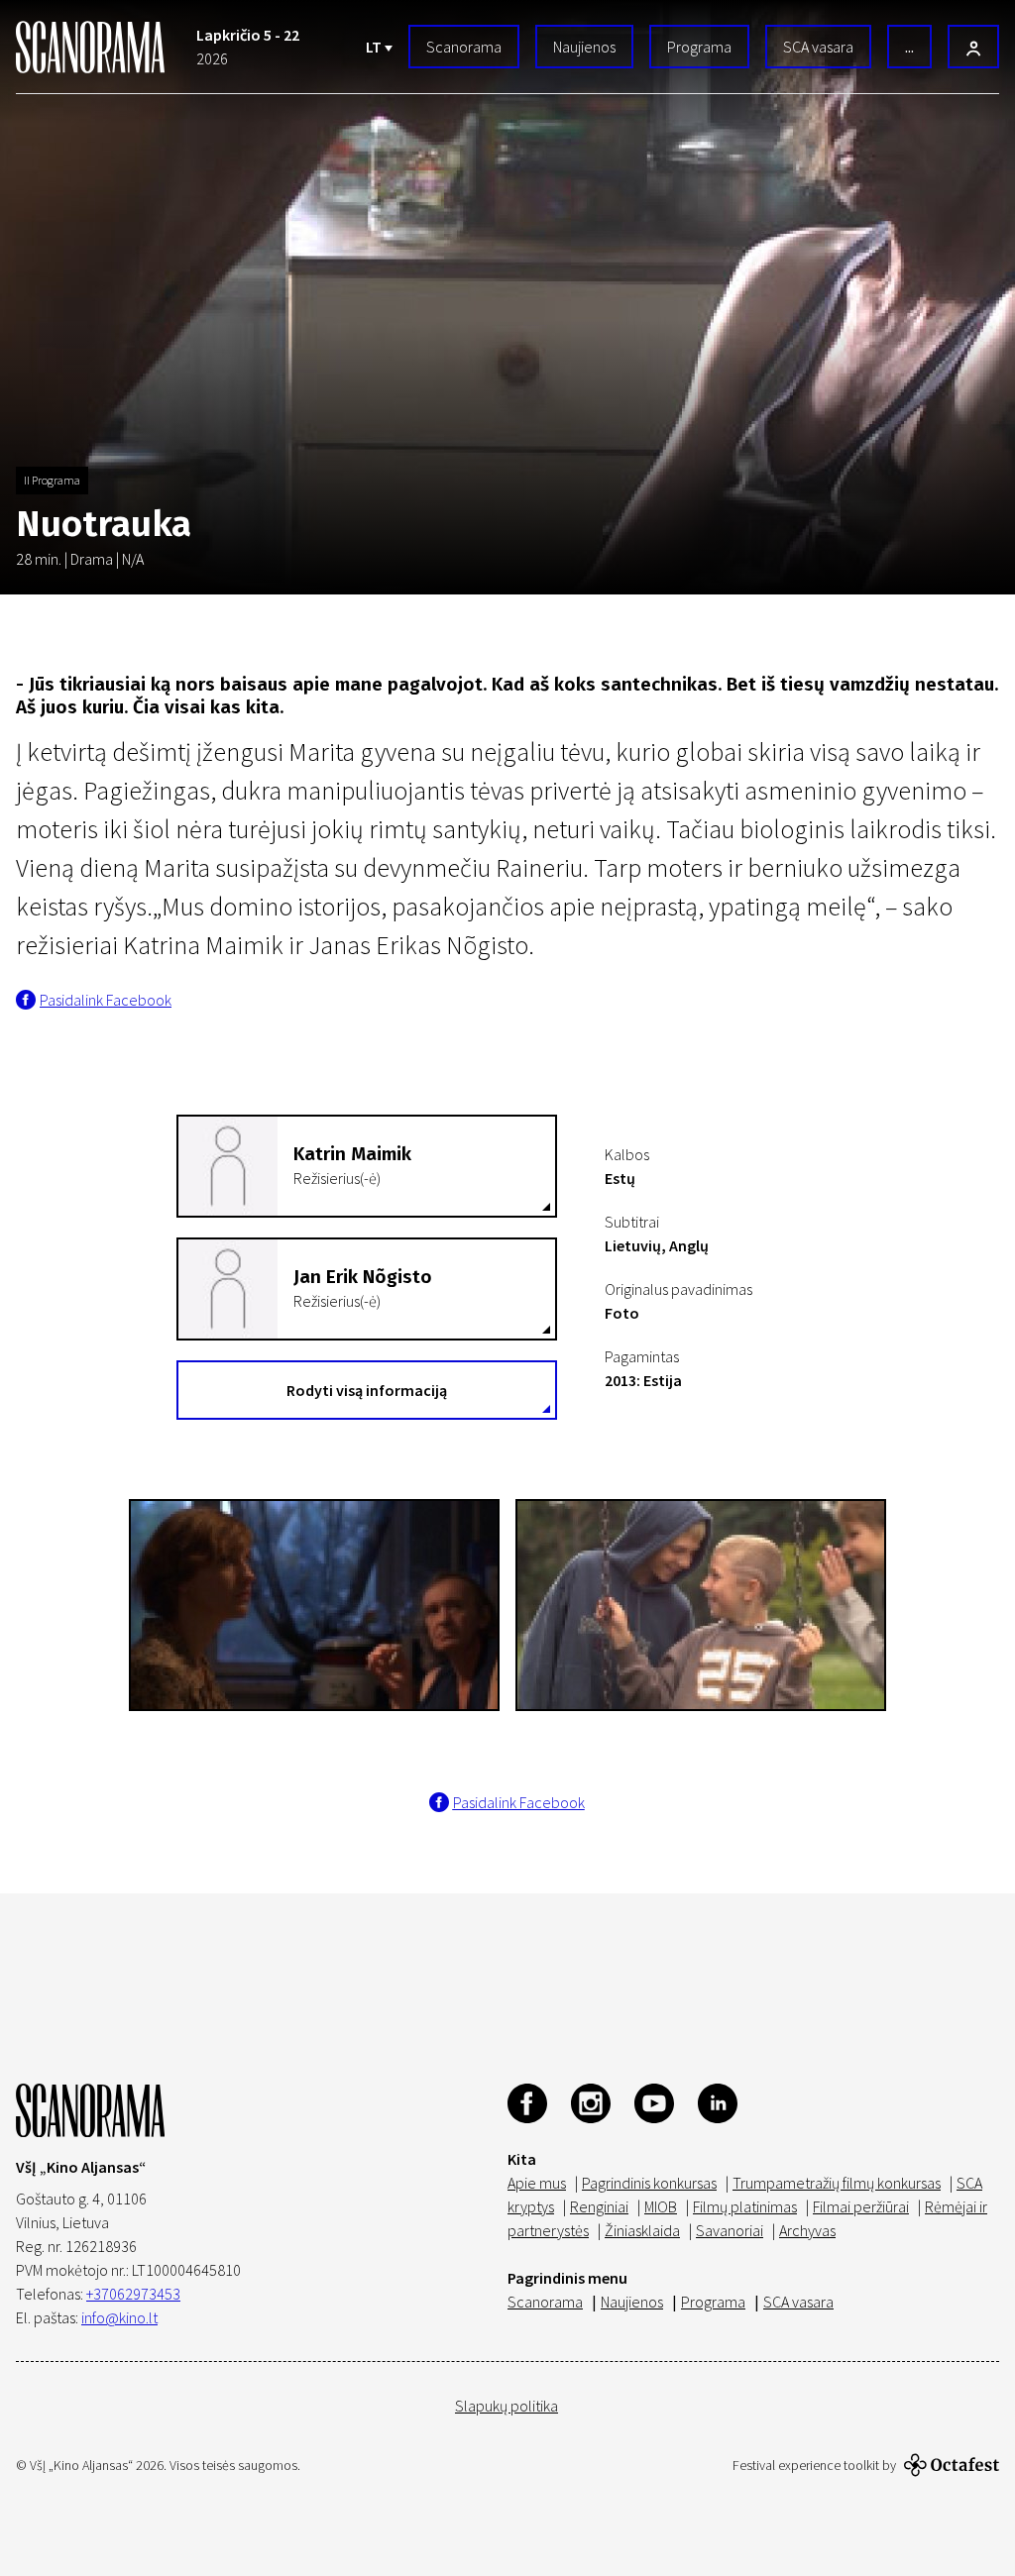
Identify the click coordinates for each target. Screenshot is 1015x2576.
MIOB (661, 2206)
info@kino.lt (119, 2317)
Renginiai (599, 2206)
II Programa (52, 480)
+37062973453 (133, 2294)
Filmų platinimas (745, 2206)
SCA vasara (818, 47)
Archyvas (807, 2230)
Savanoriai (730, 2230)
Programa (699, 47)
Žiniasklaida (642, 2230)
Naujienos (584, 47)
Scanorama (464, 47)
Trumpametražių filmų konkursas (837, 2183)
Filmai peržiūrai (861, 2206)
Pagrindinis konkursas (649, 2183)
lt (375, 47)
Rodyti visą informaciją (367, 1390)
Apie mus (537, 2183)
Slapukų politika (507, 2406)
